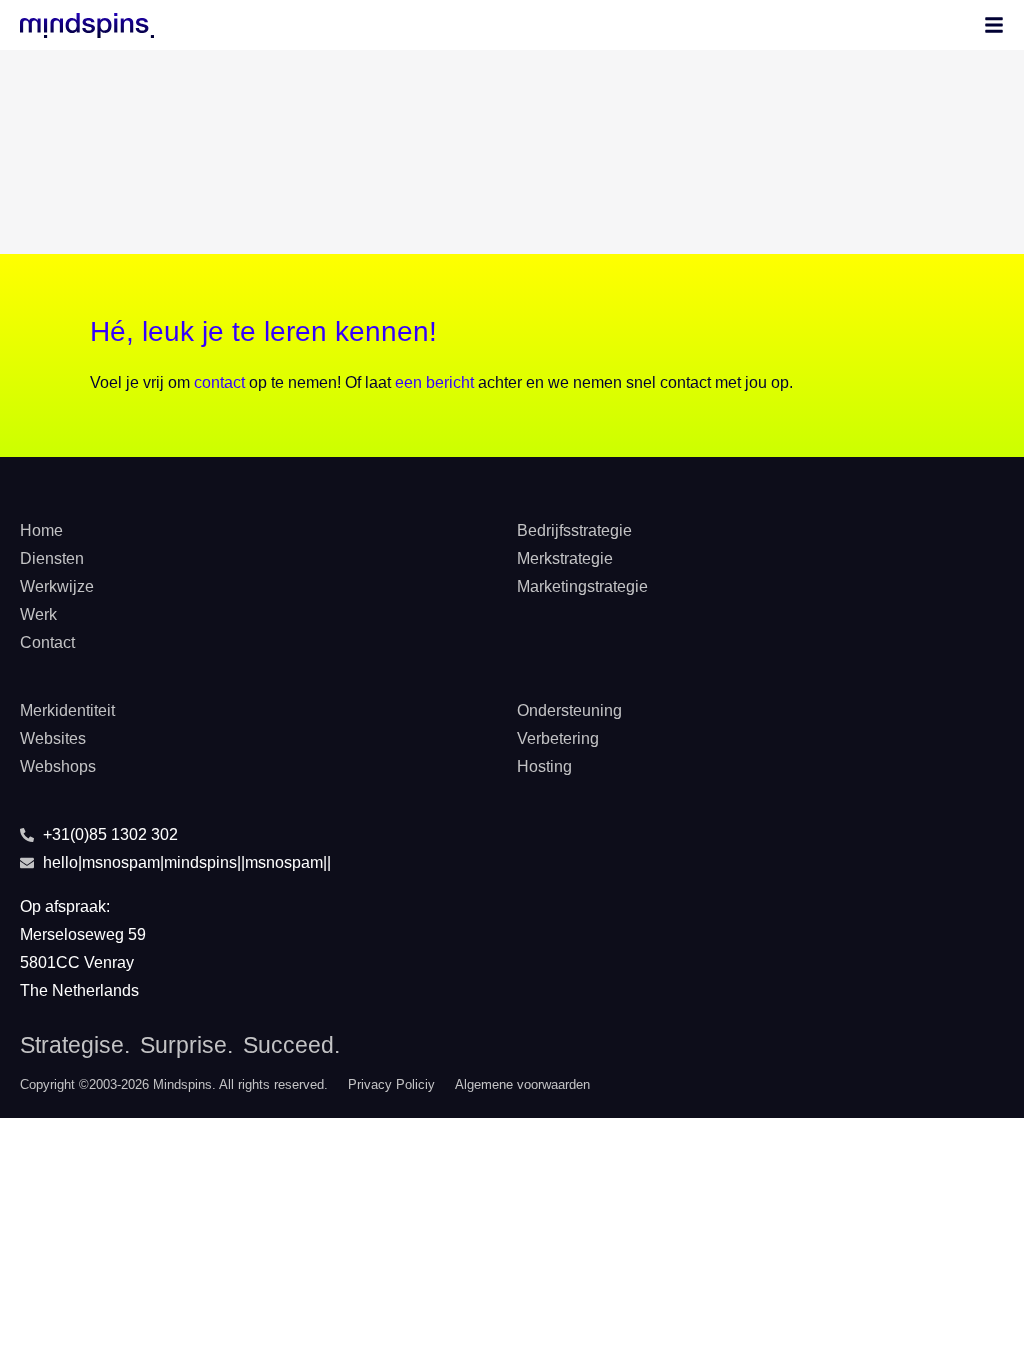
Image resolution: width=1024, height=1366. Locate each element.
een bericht (434, 382)
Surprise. (186, 1045)
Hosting (544, 766)
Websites (53, 738)
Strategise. (75, 1045)
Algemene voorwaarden (522, 1084)
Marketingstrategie (582, 586)
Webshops (58, 766)
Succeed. (291, 1045)
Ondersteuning (569, 710)
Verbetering (558, 738)
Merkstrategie (565, 558)
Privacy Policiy (391, 1084)
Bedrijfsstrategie (574, 530)
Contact (47, 642)
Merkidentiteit (67, 710)
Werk (38, 614)
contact (219, 382)
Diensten (52, 558)
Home (41, 530)
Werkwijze (57, 586)
